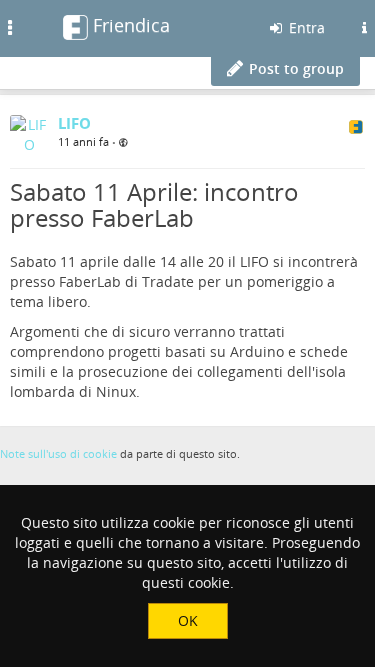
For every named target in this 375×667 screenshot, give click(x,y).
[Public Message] (123, 142)
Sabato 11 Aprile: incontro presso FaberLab (154, 204)
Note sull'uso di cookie (58, 453)
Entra (305, 27)
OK (188, 620)
